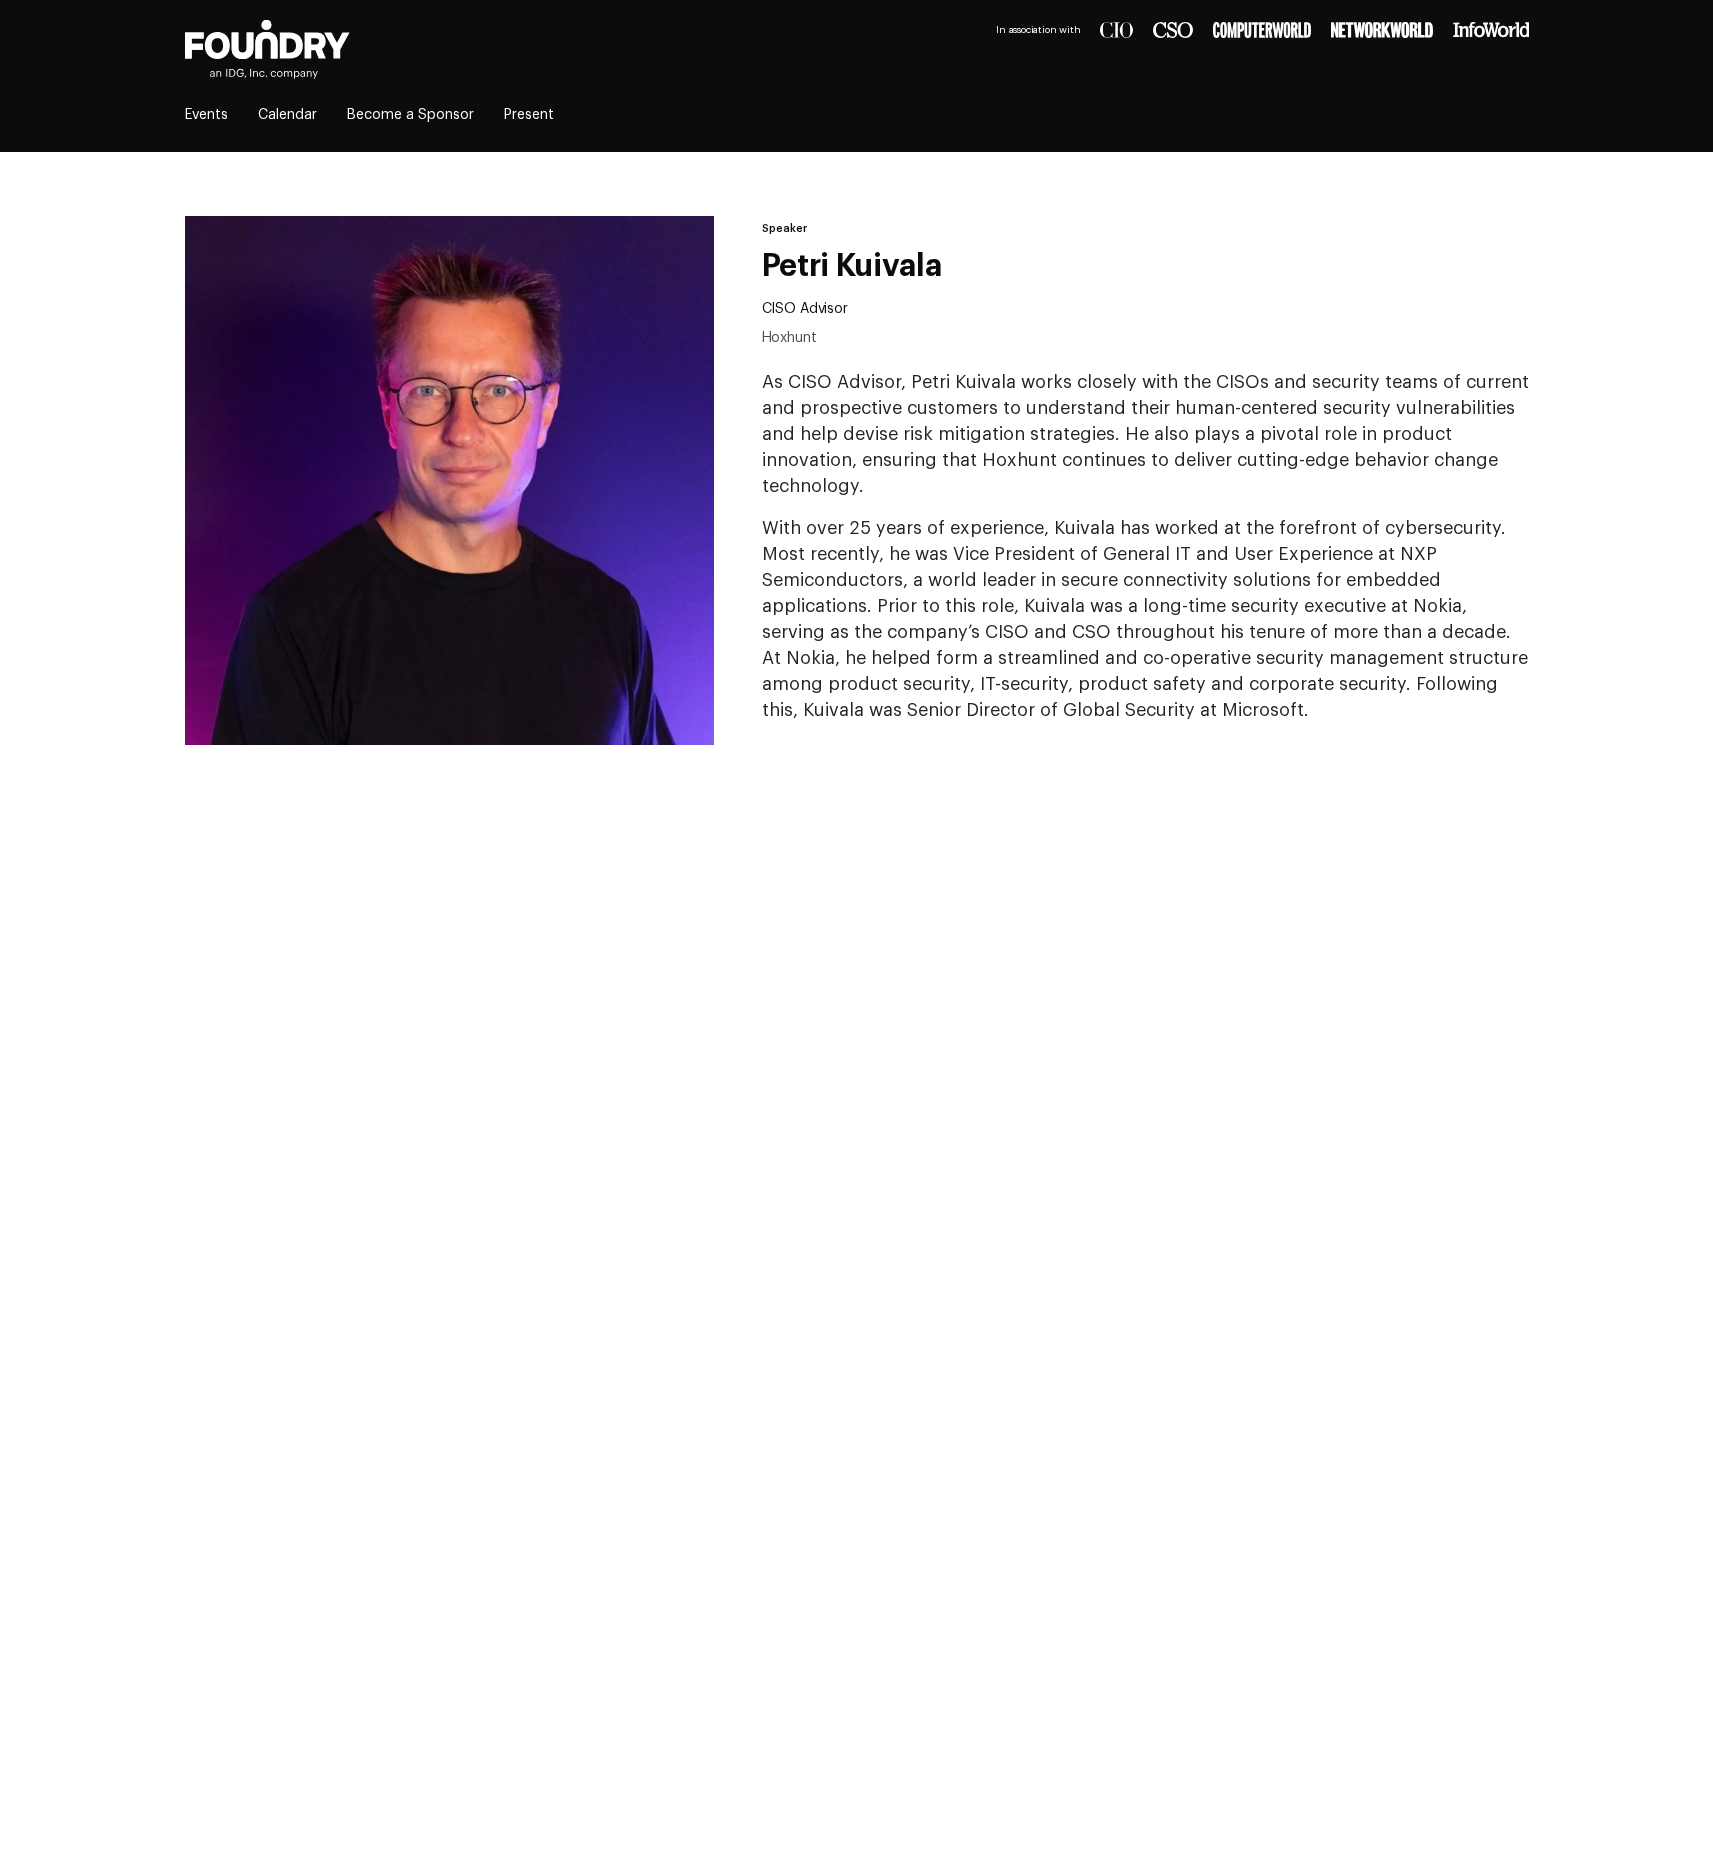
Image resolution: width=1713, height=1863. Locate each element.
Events (206, 115)
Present (529, 115)
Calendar (287, 115)
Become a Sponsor (410, 115)
